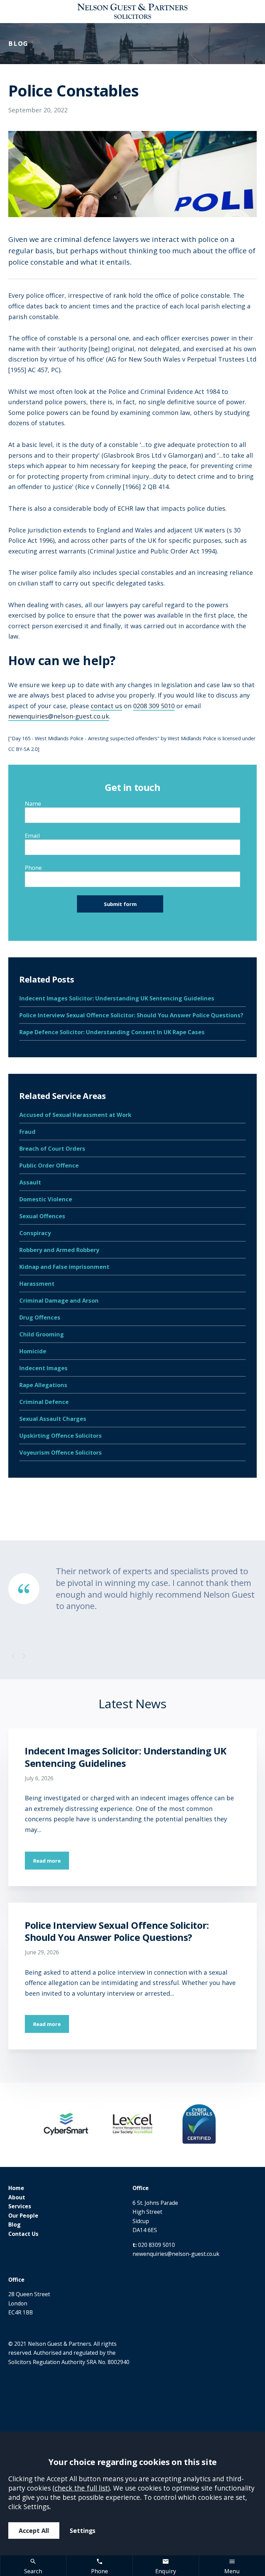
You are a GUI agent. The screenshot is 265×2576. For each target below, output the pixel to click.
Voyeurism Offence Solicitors (61, 1452)
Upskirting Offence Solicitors (61, 1435)
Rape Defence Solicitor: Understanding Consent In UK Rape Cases (112, 1032)
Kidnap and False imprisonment (64, 1267)
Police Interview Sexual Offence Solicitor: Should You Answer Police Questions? (131, 1015)
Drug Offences (40, 1317)
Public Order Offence (49, 1165)
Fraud (27, 1132)
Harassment (37, 1284)
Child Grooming (42, 1334)
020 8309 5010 (156, 2245)
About (17, 2197)
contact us (106, 706)
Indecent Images (43, 1368)
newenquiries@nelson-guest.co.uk (59, 716)
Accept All (34, 2531)
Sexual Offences (42, 1216)
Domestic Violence (46, 1199)
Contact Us (23, 2234)
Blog (14, 2224)
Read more (47, 1861)
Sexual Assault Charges (53, 1419)
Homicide (33, 1351)
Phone (33, 868)
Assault (30, 1182)
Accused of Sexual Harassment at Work (75, 1115)
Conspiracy (35, 1233)
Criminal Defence (44, 1402)
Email (32, 836)
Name (33, 803)
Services (20, 2206)
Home (16, 2188)
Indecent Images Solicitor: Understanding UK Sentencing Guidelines (117, 998)
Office (141, 2188)
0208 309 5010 (154, 706)
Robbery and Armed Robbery (59, 1250)
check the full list (81, 2488)
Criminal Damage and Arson (59, 1300)
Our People (23, 2216)
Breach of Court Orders (52, 1148)
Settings (82, 2531)
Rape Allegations (43, 1385)
